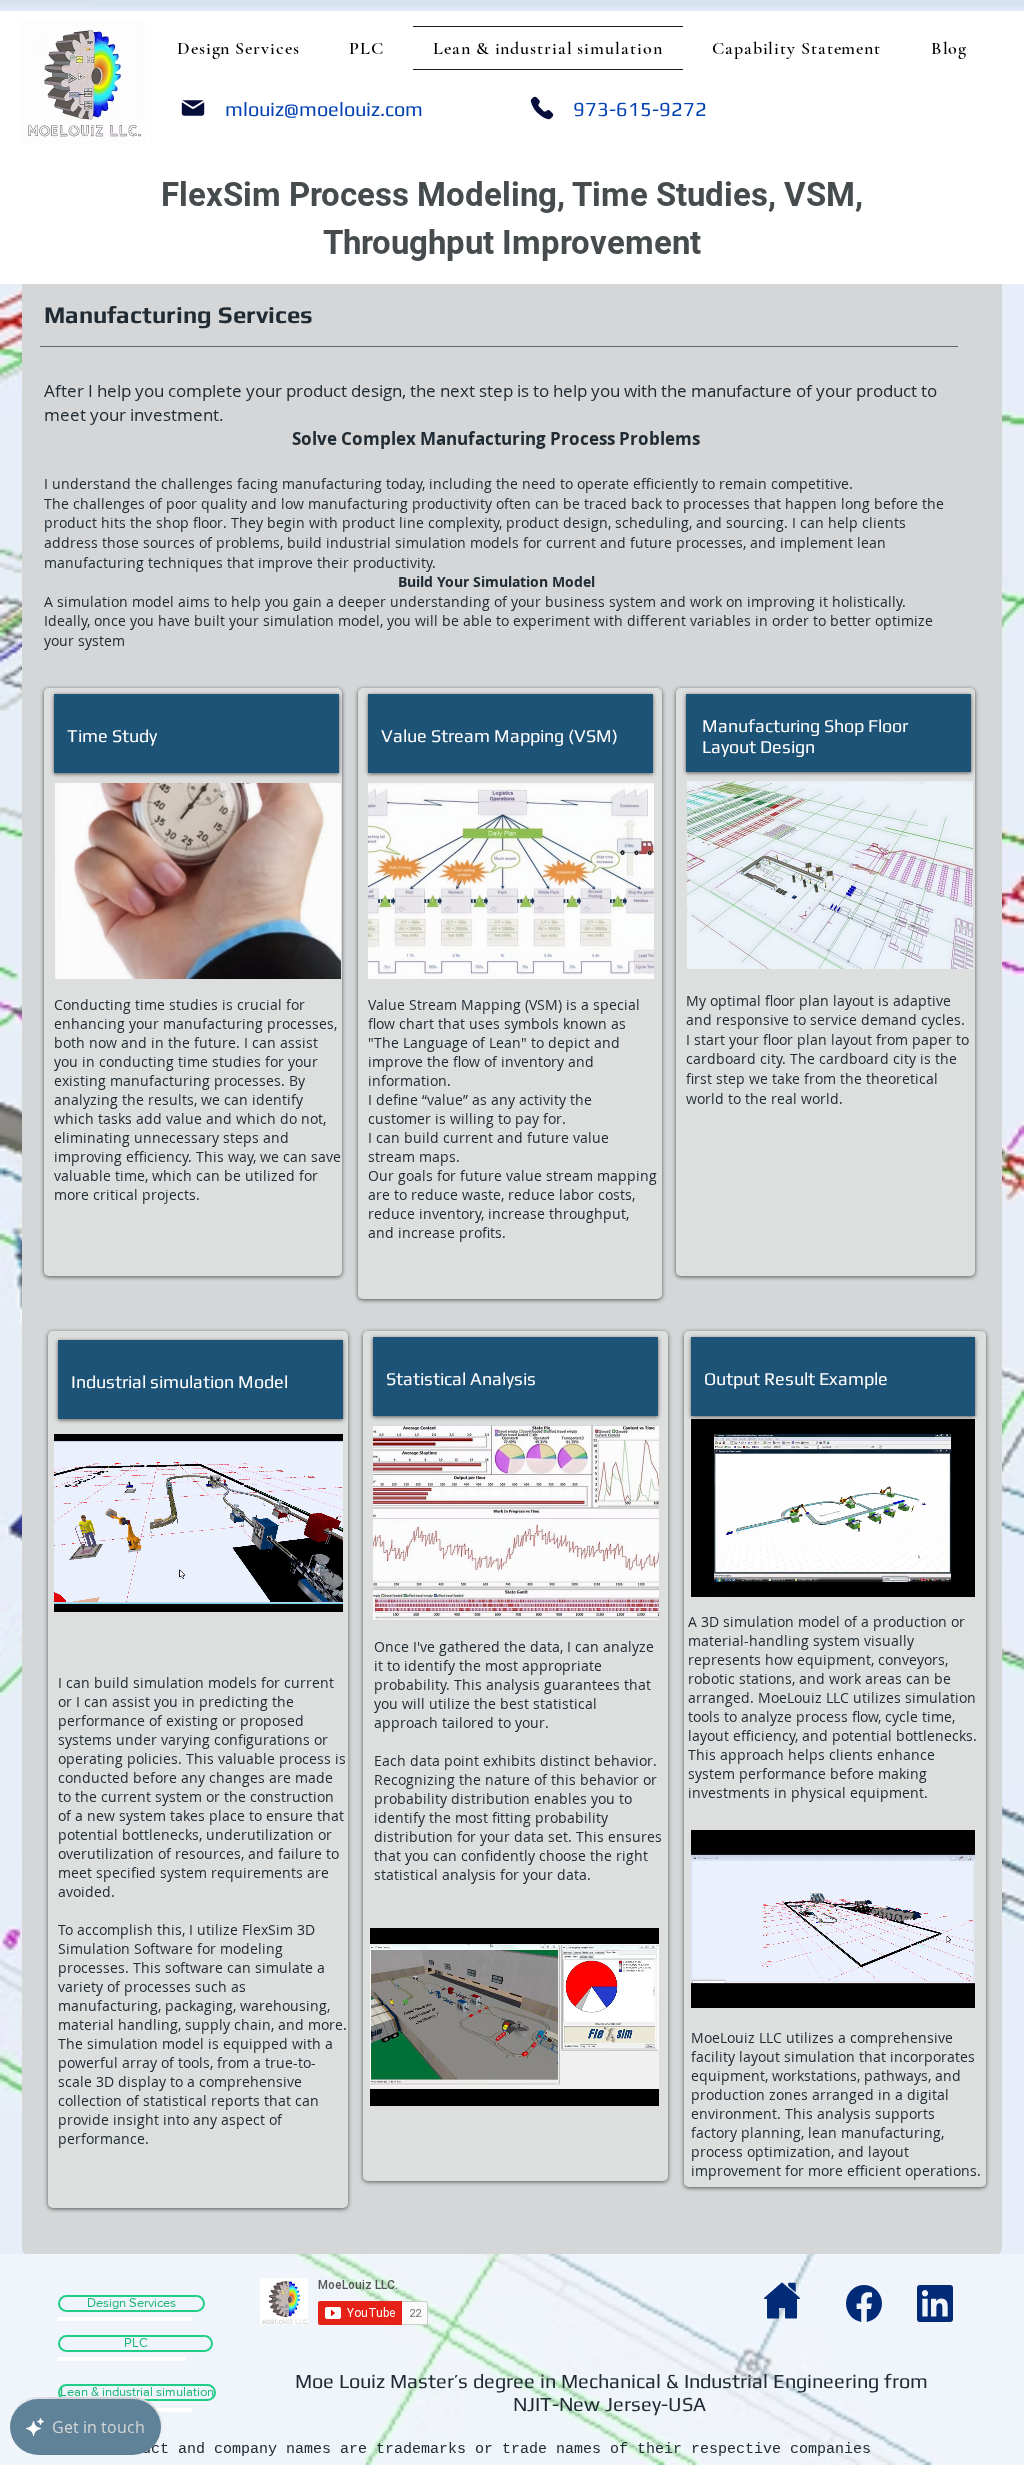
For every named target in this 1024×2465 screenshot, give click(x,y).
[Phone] (542, 108)
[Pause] (80, 1585)
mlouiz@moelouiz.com (324, 108)
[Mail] (193, 108)
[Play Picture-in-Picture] (282, 1585)
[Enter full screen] (316, 1585)
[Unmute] (114, 1585)
